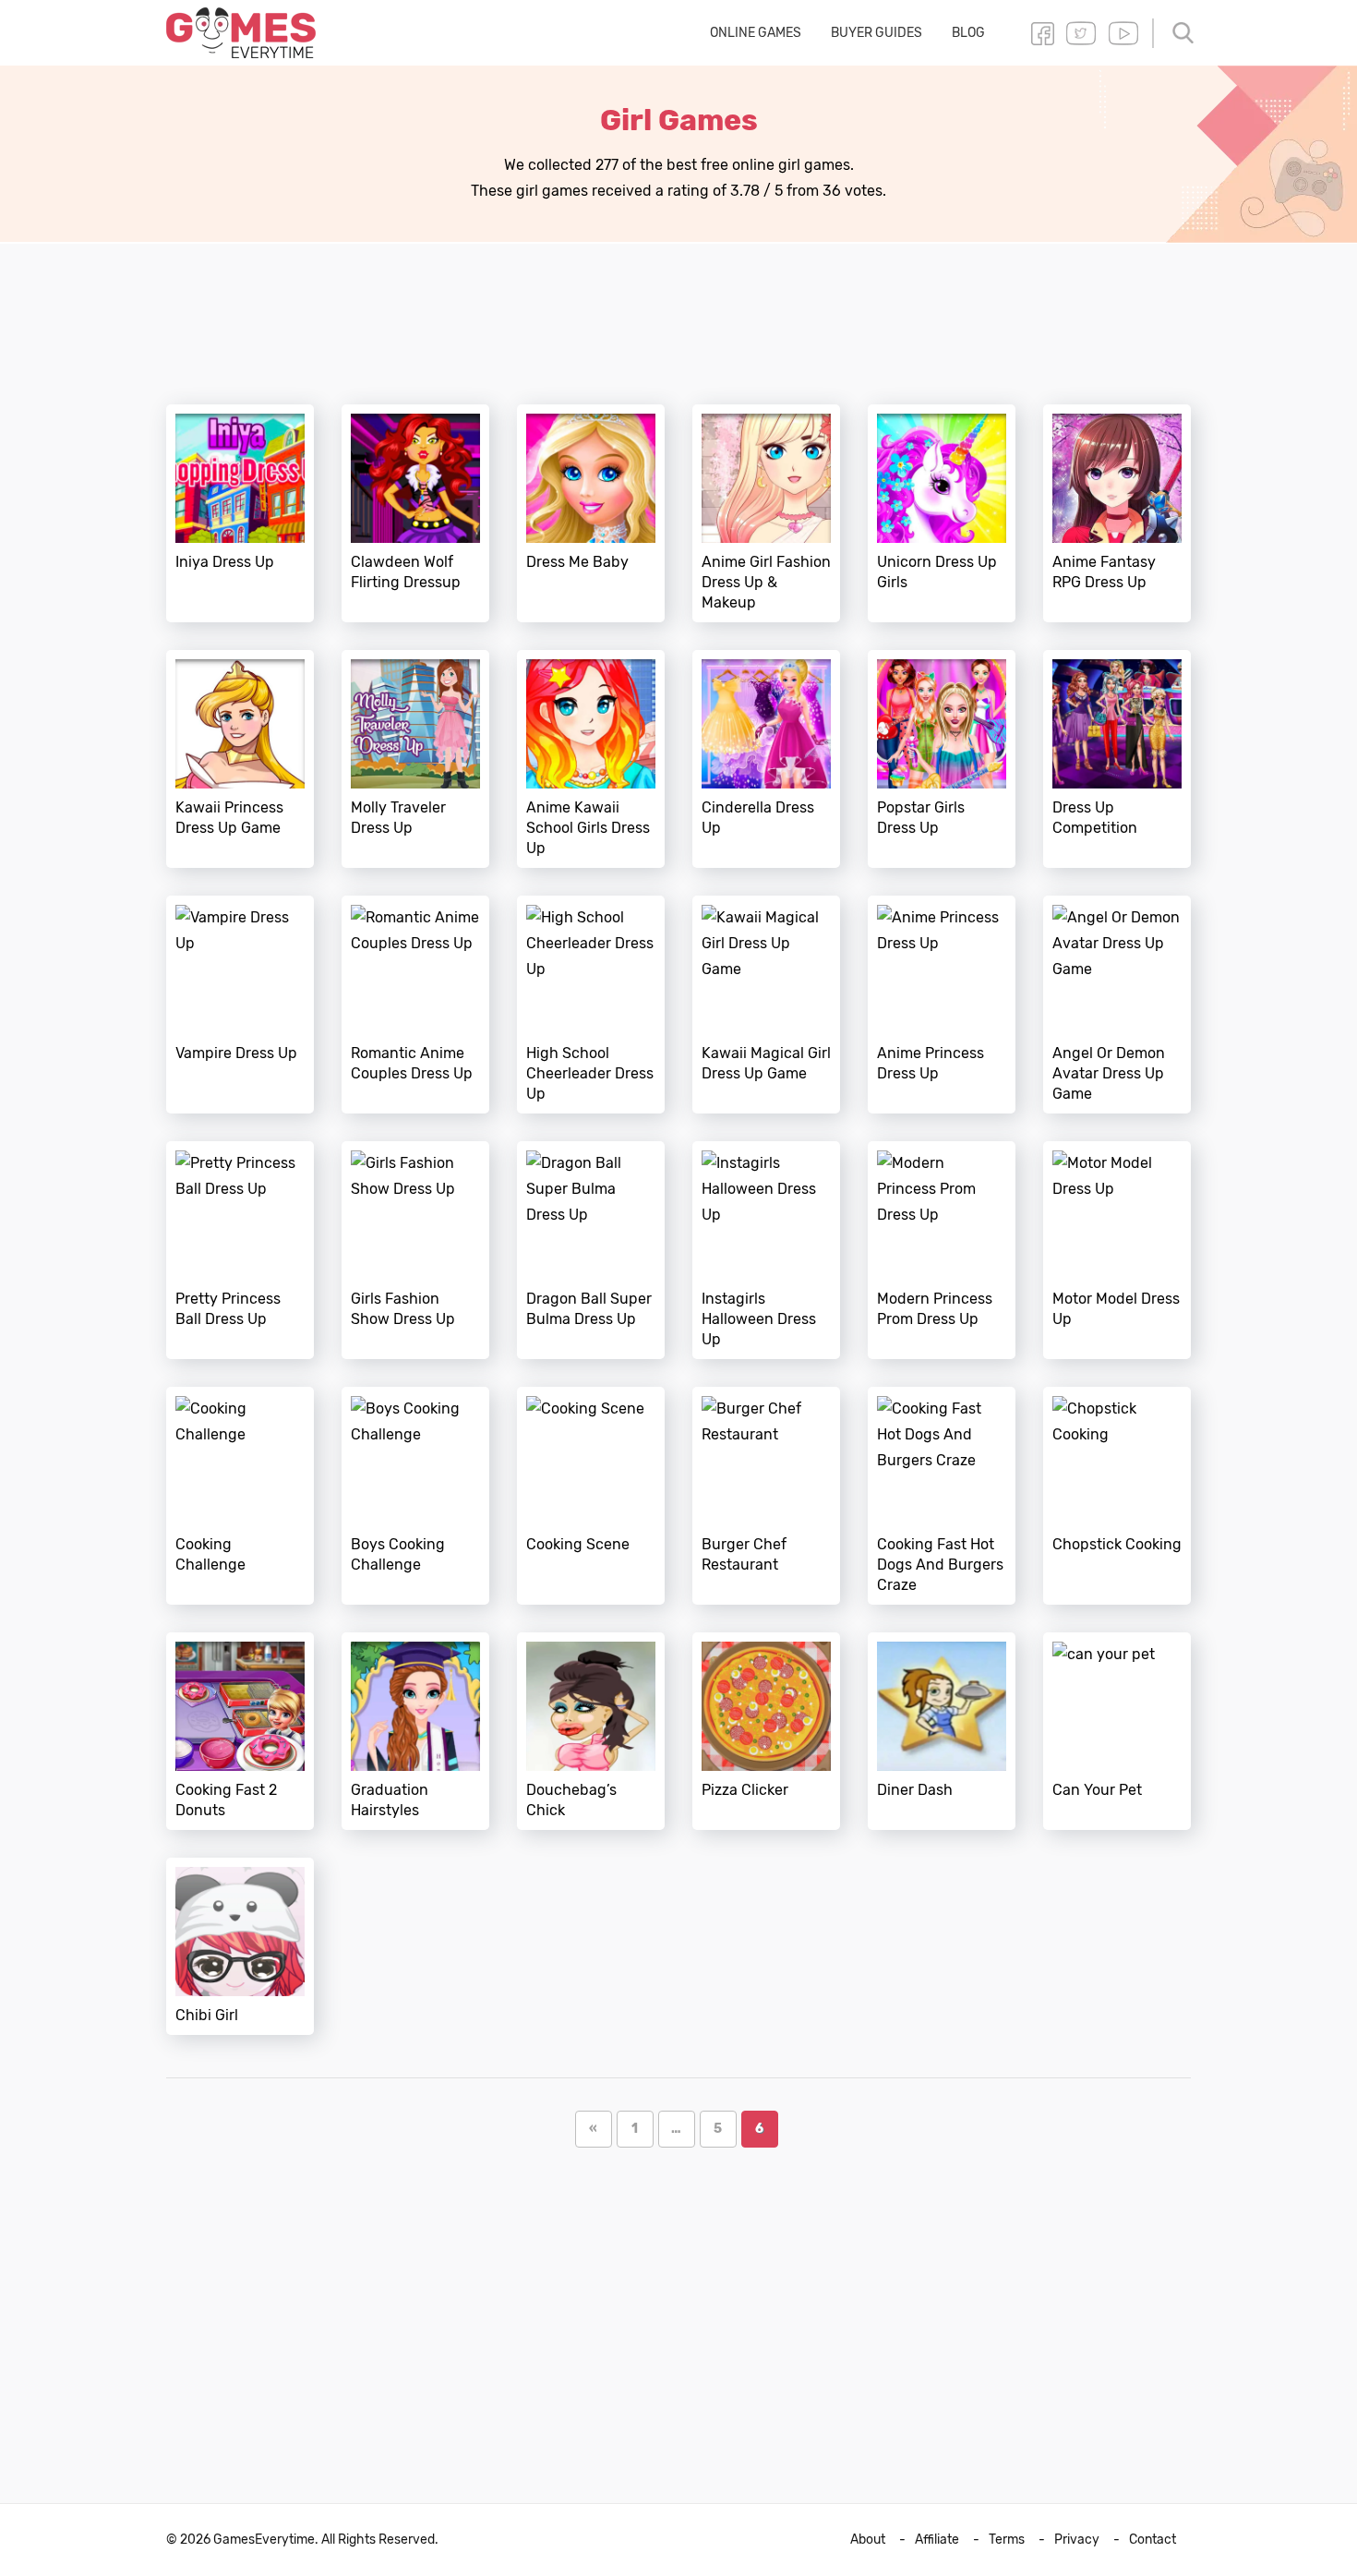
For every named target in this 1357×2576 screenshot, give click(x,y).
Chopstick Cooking (1117, 1496)
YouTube (1123, 33)
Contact (1153, 2540)
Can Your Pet (1117, 1731)
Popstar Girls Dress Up (942, 759)
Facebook (1042, 33)
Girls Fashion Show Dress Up (415, 1250)
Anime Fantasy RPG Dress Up (1117, 513)
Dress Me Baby (591, 513)
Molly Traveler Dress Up (415, 759)
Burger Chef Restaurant (766, 1496)
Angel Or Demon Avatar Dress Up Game (1117, 1005)
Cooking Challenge (240, 1496)
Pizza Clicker (766, 1731)
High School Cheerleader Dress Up (591, 1005)
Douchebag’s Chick (591, 1731)
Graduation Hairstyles (415, 1731)
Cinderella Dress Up (766, 759)
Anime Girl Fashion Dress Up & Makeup (766, 513)
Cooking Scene (591, 1496)
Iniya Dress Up (240, 513)
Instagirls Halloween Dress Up (766, 1250)
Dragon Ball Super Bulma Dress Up (591, 1250)
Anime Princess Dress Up (942, 1005)
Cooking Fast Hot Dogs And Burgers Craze (942, 1496)
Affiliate (937, 2540)
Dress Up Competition (1117, 759)
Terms (1007, 2540)
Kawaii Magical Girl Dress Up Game (766, 1005)
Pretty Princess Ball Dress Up (240, 1250)
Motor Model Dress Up (1117, 1250)
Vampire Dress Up (240, 1005)
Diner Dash (942, 1731)
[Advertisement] (678, 313)
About (868, 2540)
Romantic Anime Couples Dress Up (415, 1005)
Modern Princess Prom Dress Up (942, 1250)
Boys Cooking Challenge (415, 1496)
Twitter (1081, 33)
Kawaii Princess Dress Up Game (240, 759)
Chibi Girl (240, 1946)
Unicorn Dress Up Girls (942, 513)
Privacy (1077, 2540)
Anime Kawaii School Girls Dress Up (591, 759)
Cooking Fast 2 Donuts (240, 1731)
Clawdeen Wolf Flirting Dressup (415, 513)
